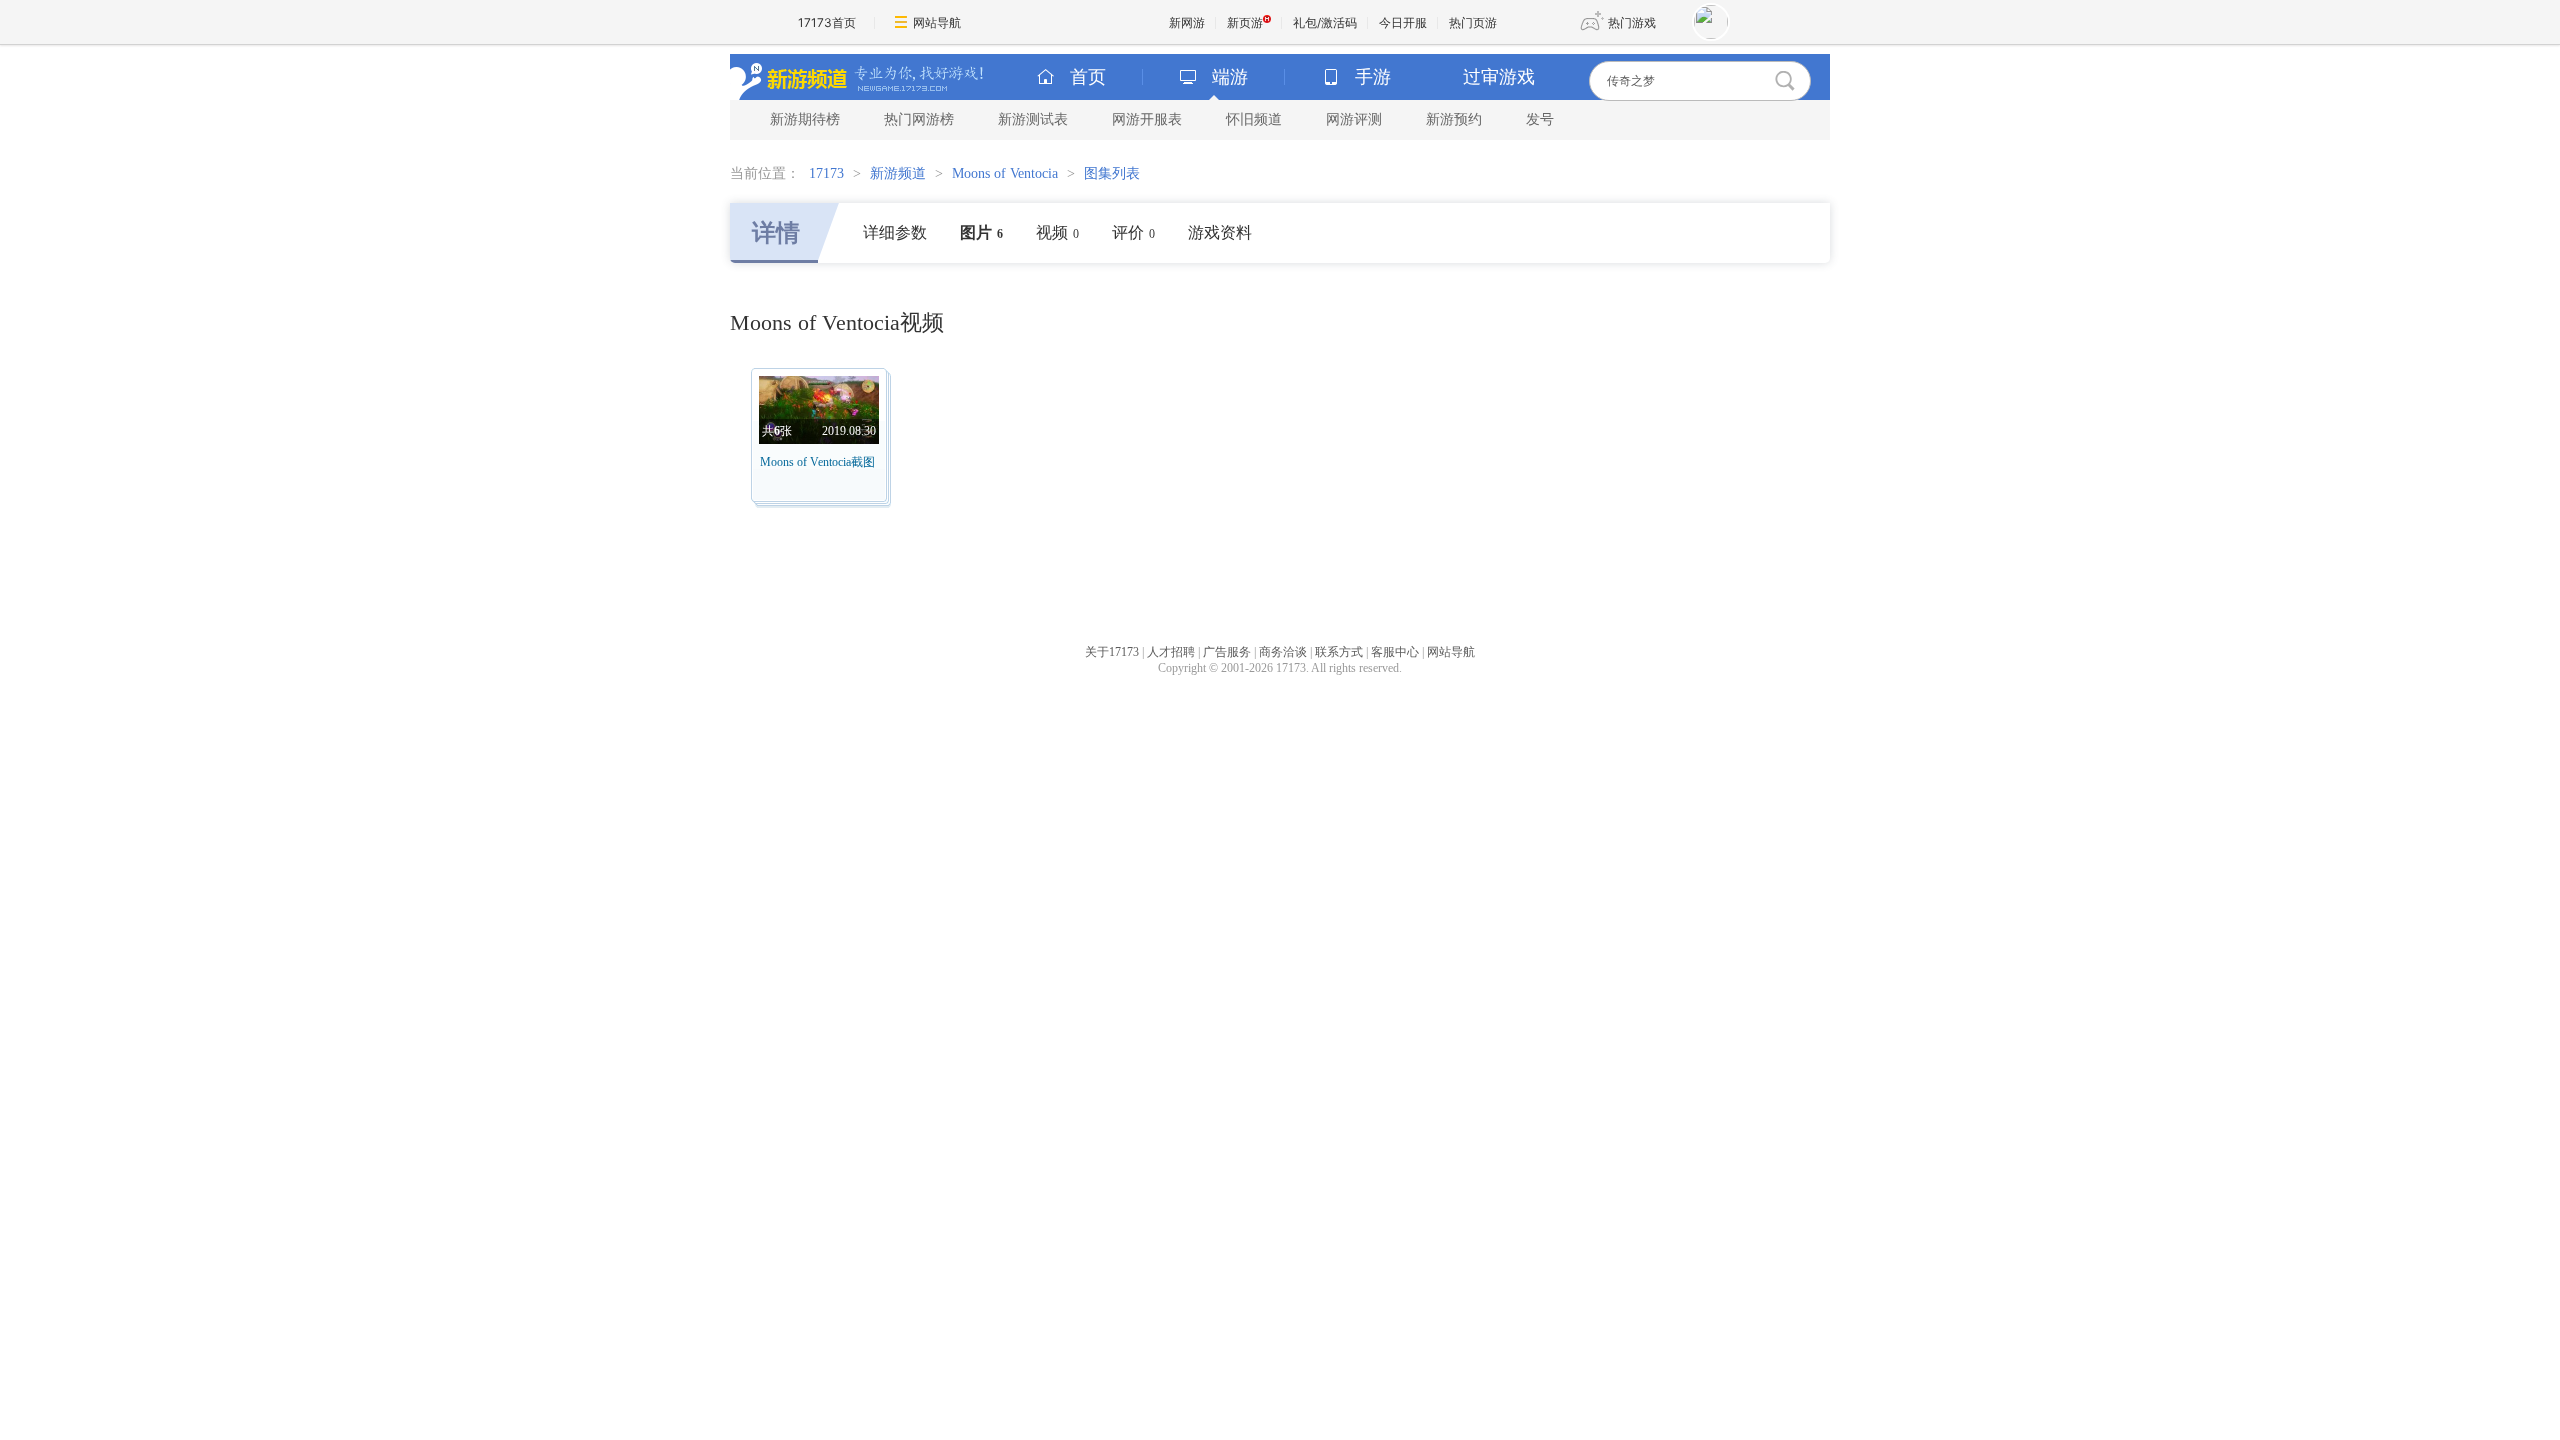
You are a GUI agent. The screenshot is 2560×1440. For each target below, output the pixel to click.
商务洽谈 (1283, 652)
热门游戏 (1632, 22)
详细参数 (895, 232)
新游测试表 (1033, 119)
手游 (1373, 77)
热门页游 (1473, 22)
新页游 (1245, 22)
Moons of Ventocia (1005, 173)
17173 (826, 173)
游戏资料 (1220, 232)
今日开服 (1403, 22)
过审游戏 (1499, 77)
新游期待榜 (805, 119)
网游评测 (1354, 119)
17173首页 (827, 22)
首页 (1088, 77)
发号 (1540, 119)
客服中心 (1395, 652)
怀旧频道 (1254, 119)
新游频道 (898, 173)
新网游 (1187, 22)
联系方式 (1339, 652)
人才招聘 (1171, 652)
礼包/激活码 (1325, 22)
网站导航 (937, 22)
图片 (981, 232)
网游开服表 (1147, 119)
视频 (1057, 232)
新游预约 (1454, 119)
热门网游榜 (919, 119)
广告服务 (1227, 652)
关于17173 (1112, 652)
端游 (1230, 77)
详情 (776, 233)
